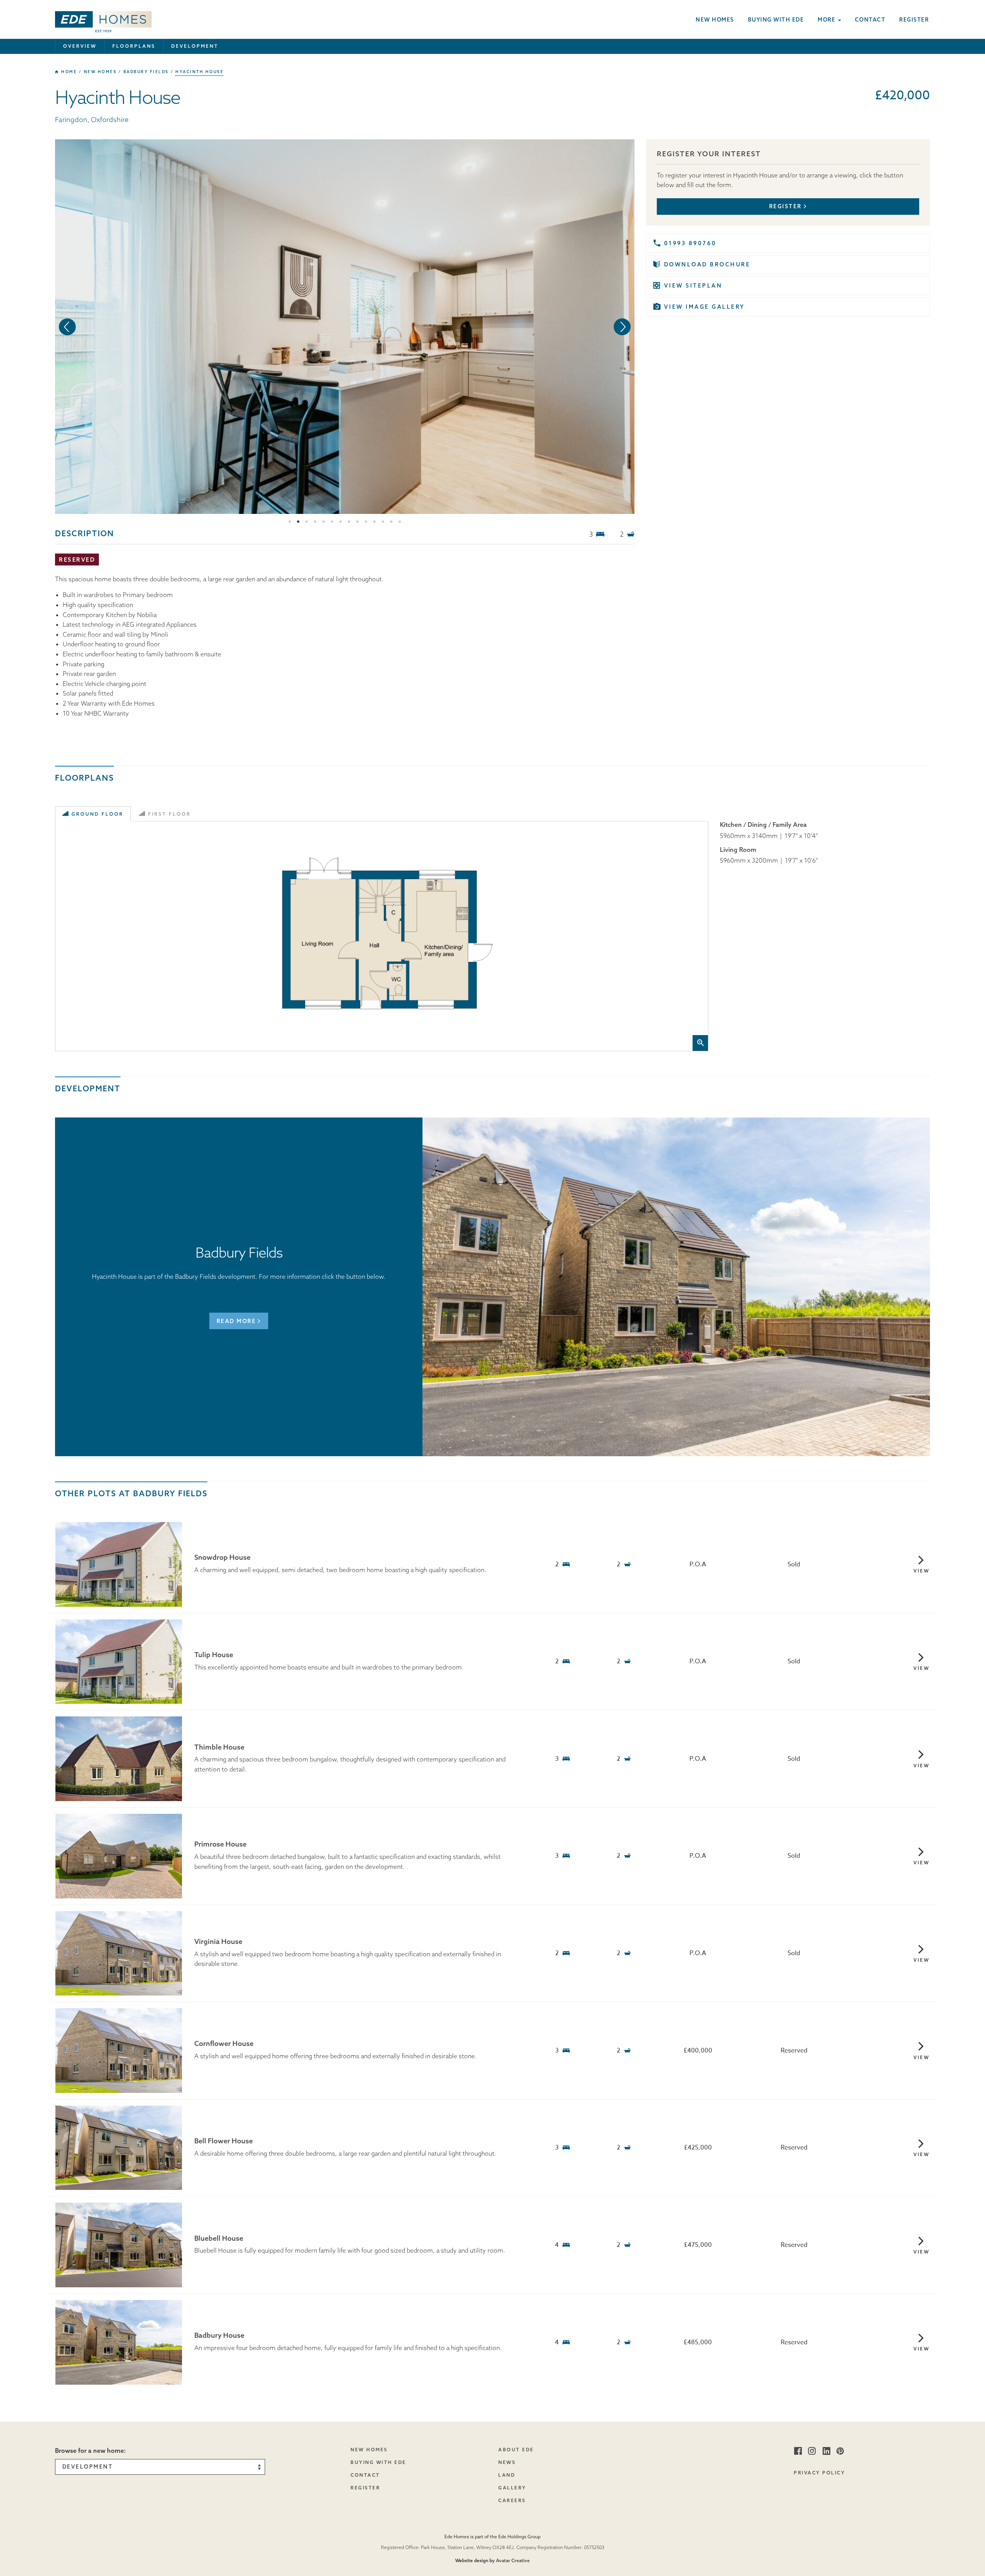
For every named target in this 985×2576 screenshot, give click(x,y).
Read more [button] (236, 1321)
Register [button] (785, 206)
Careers (512, 2500)
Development (195, 46)
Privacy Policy (819, 2473)
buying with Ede (378, 2462)
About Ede (516, 2450)
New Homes (369, 2450)
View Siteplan (693, 286)
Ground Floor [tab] (98, 814)
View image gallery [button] (705, 307)
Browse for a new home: (90, 2451)
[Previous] (67, 327)
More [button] (827, 20)
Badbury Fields (146, 72)
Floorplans (134, 46)
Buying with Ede (776, 20)
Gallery (512, 2488)
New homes (715, 20)
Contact (870, 20)
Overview (80, 46)
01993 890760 (690, 243)
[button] (103, 19)
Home (68, 72)
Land (507, 2475)
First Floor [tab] (169, 814)
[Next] (622, 327)
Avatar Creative (513, 2560)
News (507, 2462)
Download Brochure (707, 264)
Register (914, 20)
